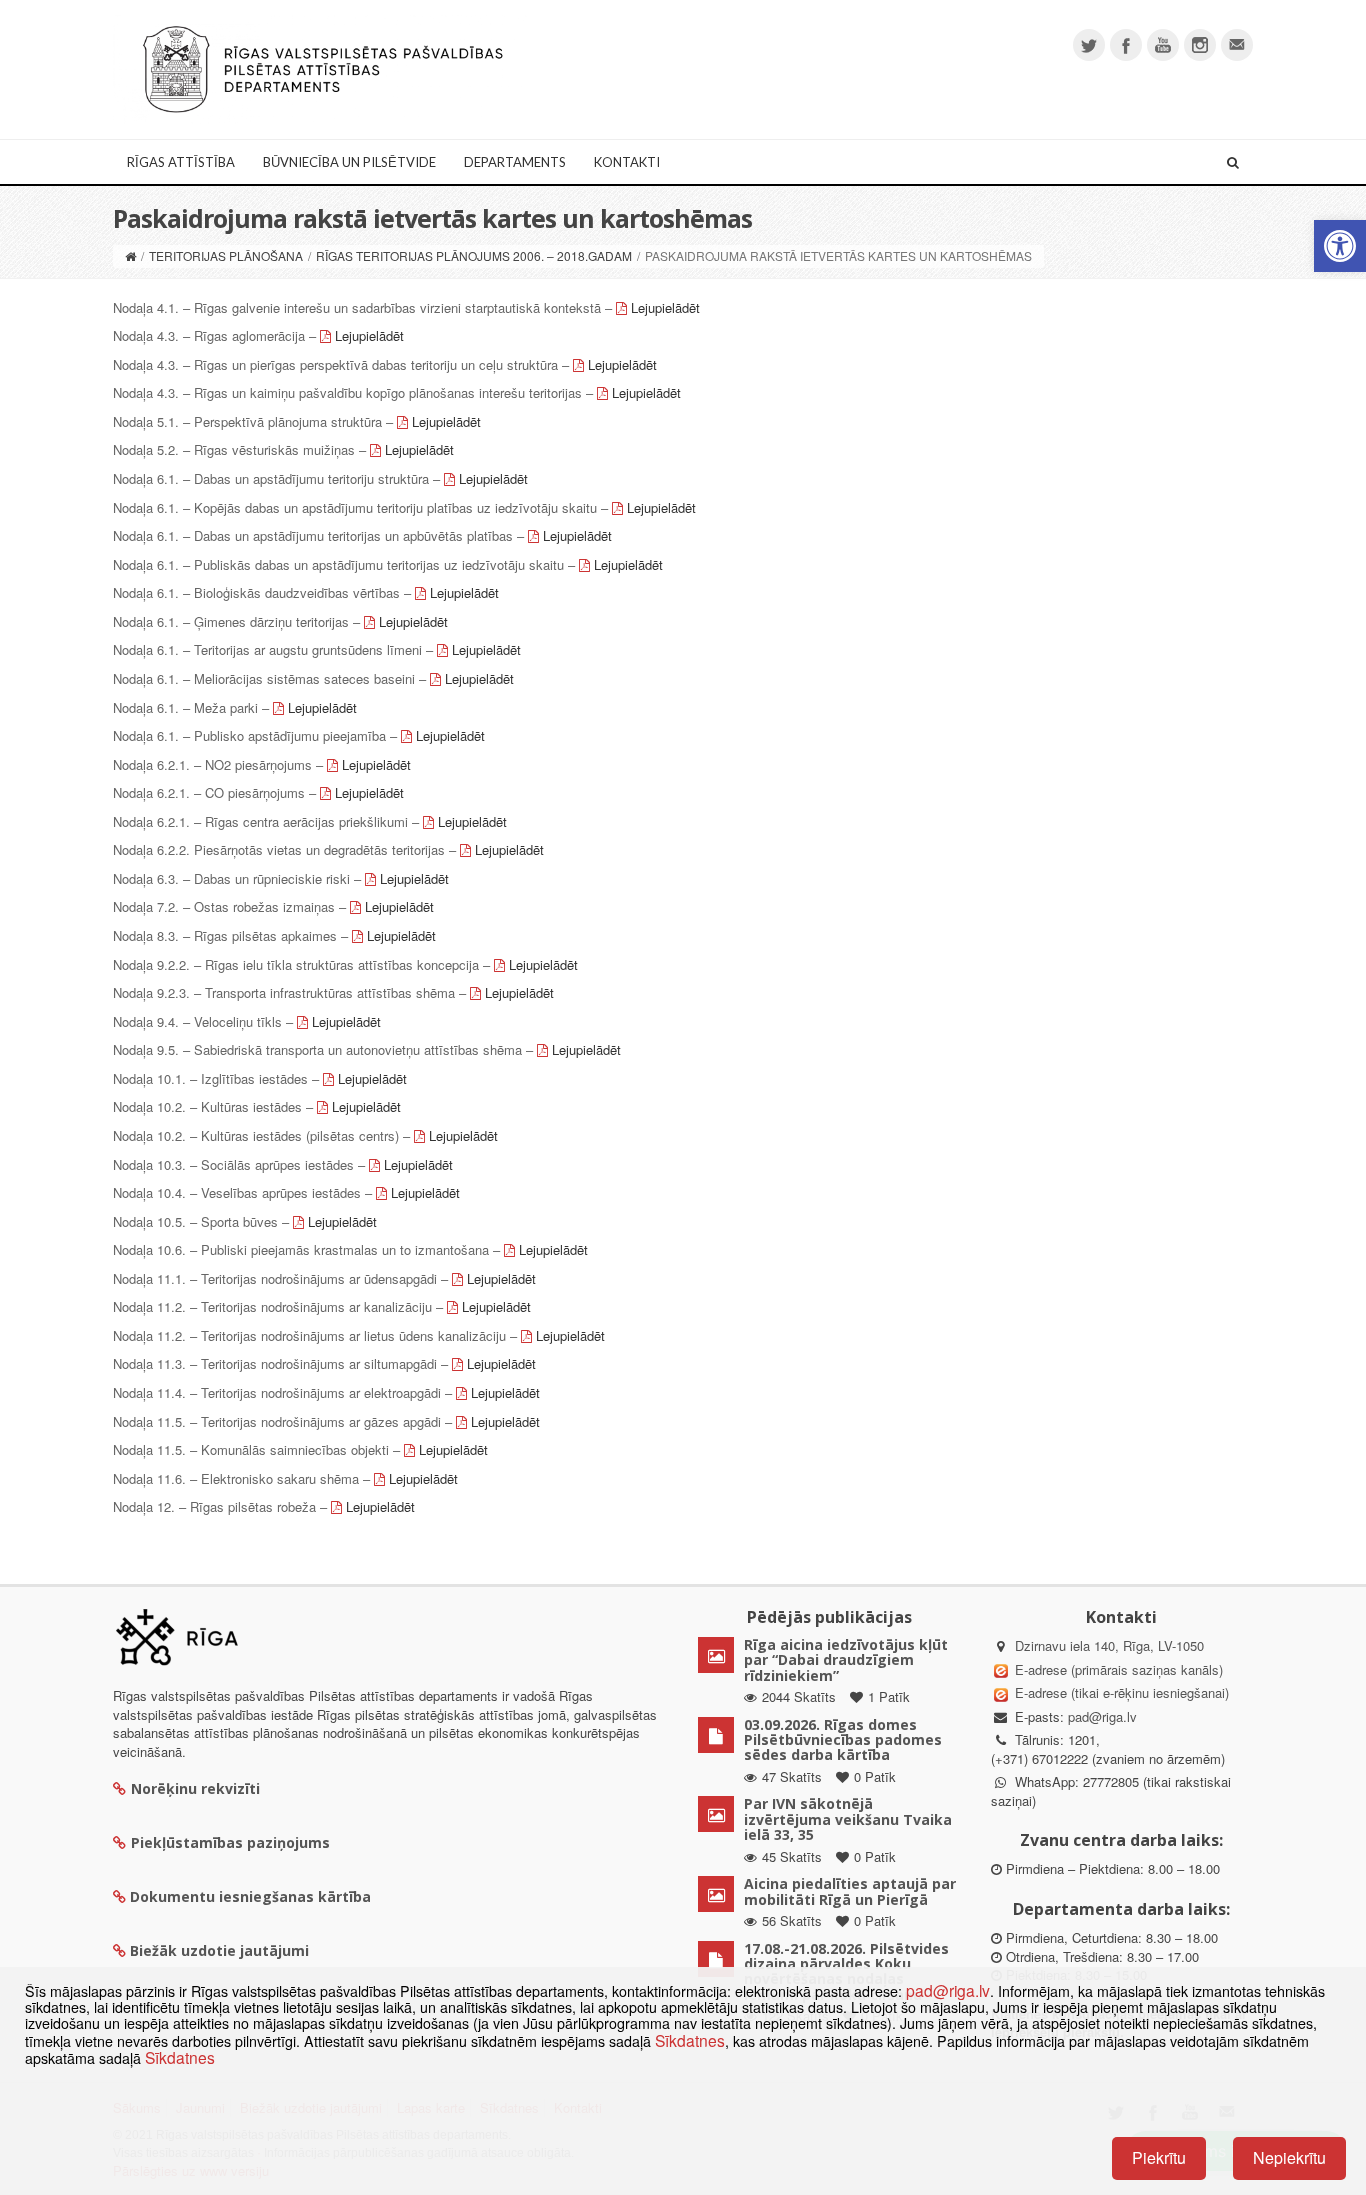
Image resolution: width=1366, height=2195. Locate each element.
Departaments (515, 162)
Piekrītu (1159, 2157)
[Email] (1237, 45)
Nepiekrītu (1289, 2157)
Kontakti (627, 162)
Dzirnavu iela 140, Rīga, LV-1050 (1109, 1645)
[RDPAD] (323, 67)
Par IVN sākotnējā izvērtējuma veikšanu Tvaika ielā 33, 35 (848, 1819)
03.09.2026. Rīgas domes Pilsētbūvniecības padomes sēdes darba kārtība (843, 1740)
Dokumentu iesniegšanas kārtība (250, 1896)
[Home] (130, 255)
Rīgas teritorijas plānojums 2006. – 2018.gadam (474, 255)
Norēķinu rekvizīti (195, 1788)
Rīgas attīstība (181, 162)
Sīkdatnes (690, 2040)
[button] (1340, 246)
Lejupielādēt (665, 307)
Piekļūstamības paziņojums (230, 1842)
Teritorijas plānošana (226, 255)
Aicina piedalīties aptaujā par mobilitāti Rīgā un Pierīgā (850, 1891)
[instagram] (1200, 45)
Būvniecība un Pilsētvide (349, 162)
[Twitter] (1089, 45)
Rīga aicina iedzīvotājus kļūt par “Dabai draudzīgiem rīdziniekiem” (846, 1660)
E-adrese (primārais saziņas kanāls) (1119, 1669)
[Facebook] (1126, 45)
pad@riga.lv (1102, 1716)
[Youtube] (1163, 45)
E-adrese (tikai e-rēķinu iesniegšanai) (1120, 1692)
